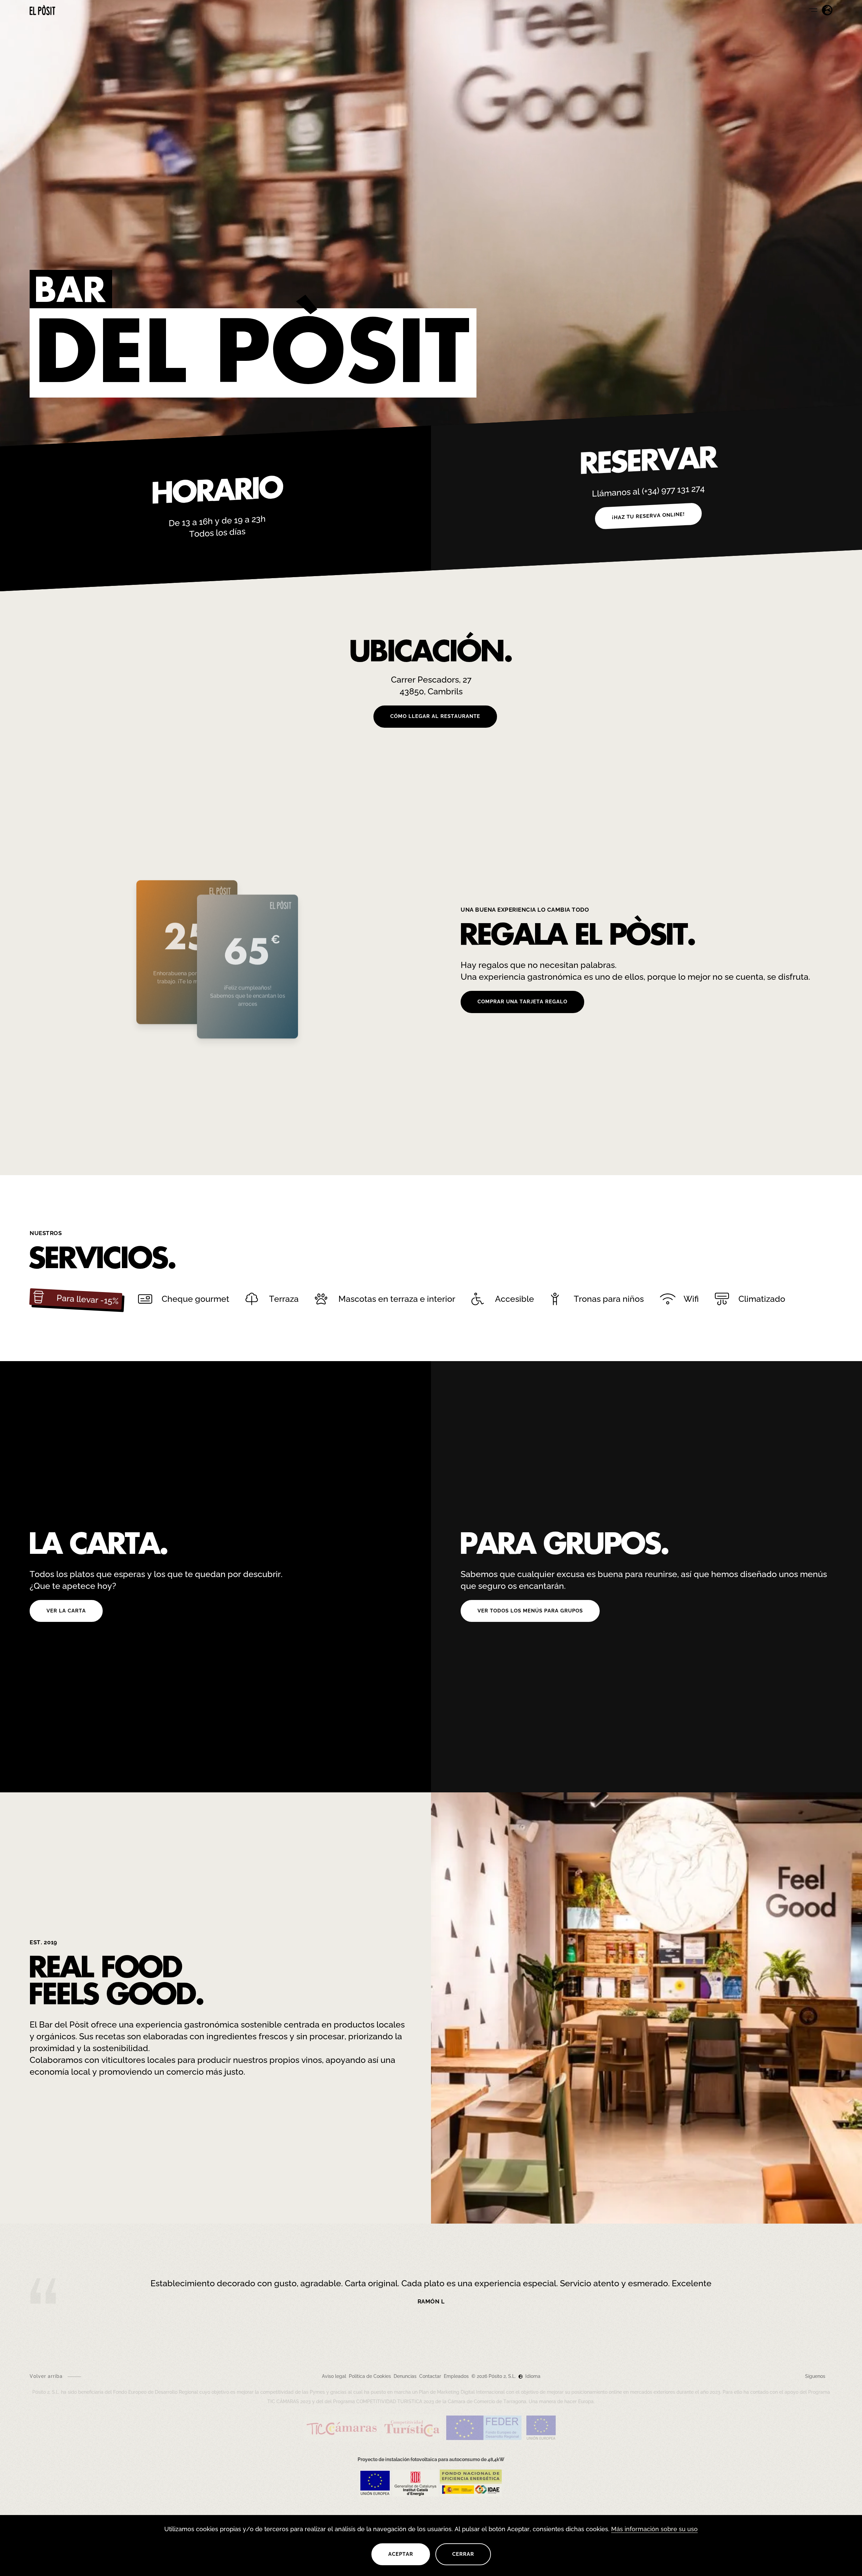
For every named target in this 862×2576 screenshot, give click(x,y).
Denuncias (405, 2376)
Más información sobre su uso (654, 2529)
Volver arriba (46, 2376)
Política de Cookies (370, 2376)
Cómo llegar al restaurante (435, 716)
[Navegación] (813, 10)
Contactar (430, 2376)
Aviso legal (334, 2376)
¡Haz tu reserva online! (648, 516)
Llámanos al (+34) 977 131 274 (648, 491)
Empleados (456, 2376)
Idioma (532, 2376)
